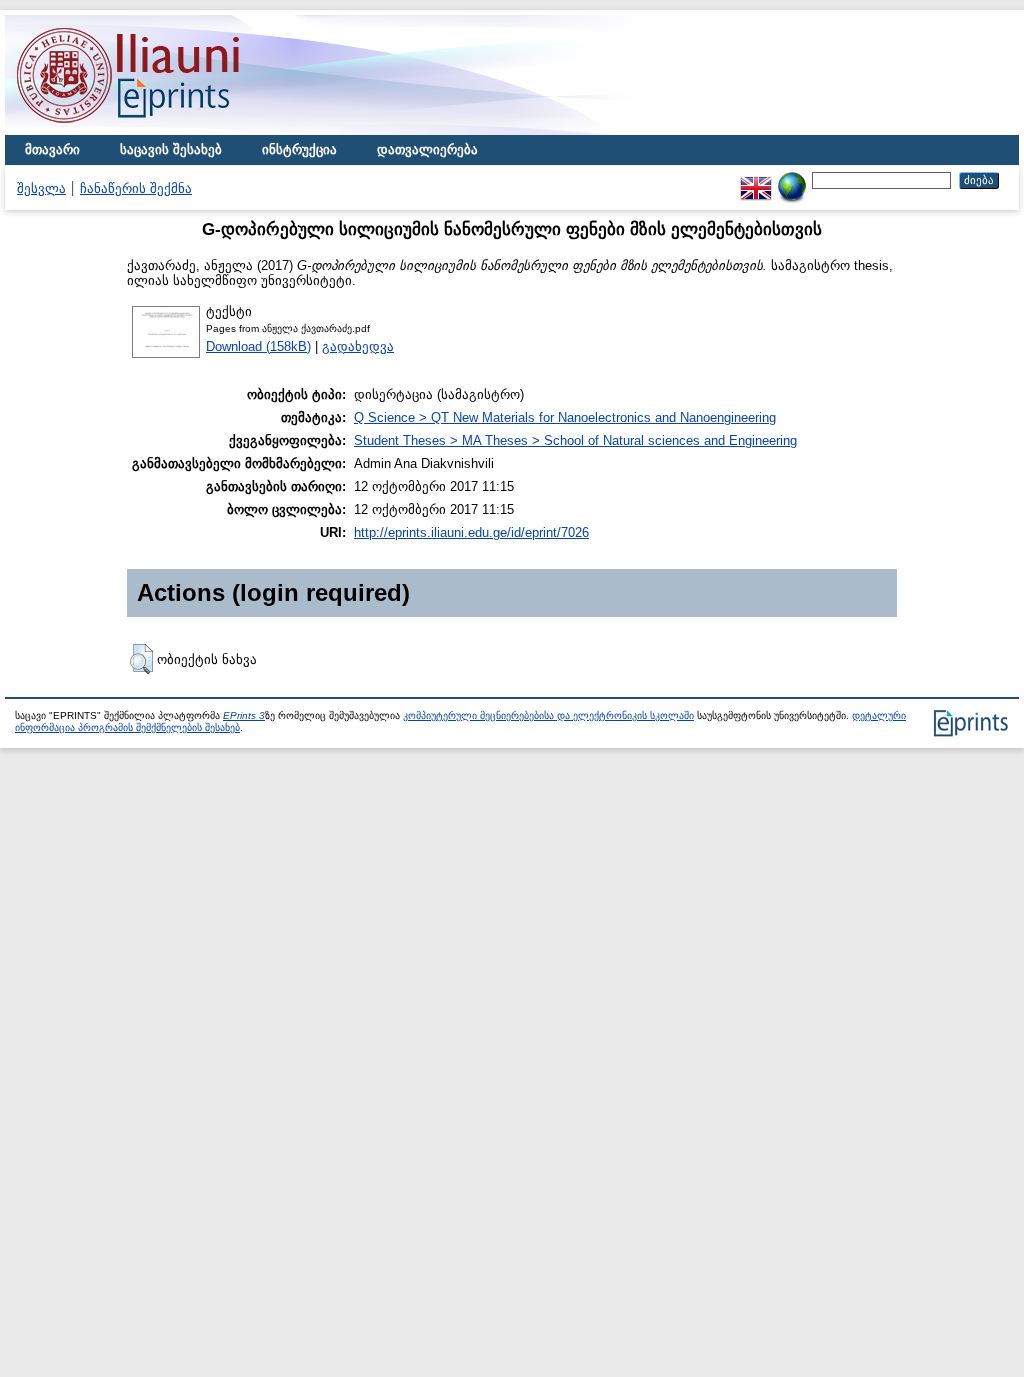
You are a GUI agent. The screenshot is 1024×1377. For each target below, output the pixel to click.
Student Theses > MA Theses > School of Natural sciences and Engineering (575, 440)
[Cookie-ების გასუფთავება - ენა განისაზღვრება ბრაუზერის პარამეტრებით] (792, 179)
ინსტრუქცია (299, 149)
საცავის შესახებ (171, 149)
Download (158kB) (258, 346)
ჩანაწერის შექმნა (136, 188)
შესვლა (41, 188)
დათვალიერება (427, 149)
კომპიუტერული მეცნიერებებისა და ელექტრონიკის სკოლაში (548, 715)
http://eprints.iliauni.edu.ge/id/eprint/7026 (471, 532)
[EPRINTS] (175, 130)
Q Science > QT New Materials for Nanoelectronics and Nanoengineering (565, 417)
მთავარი (52, 149)
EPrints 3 (244, 715)
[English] (756, 179)
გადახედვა (358, 346)
